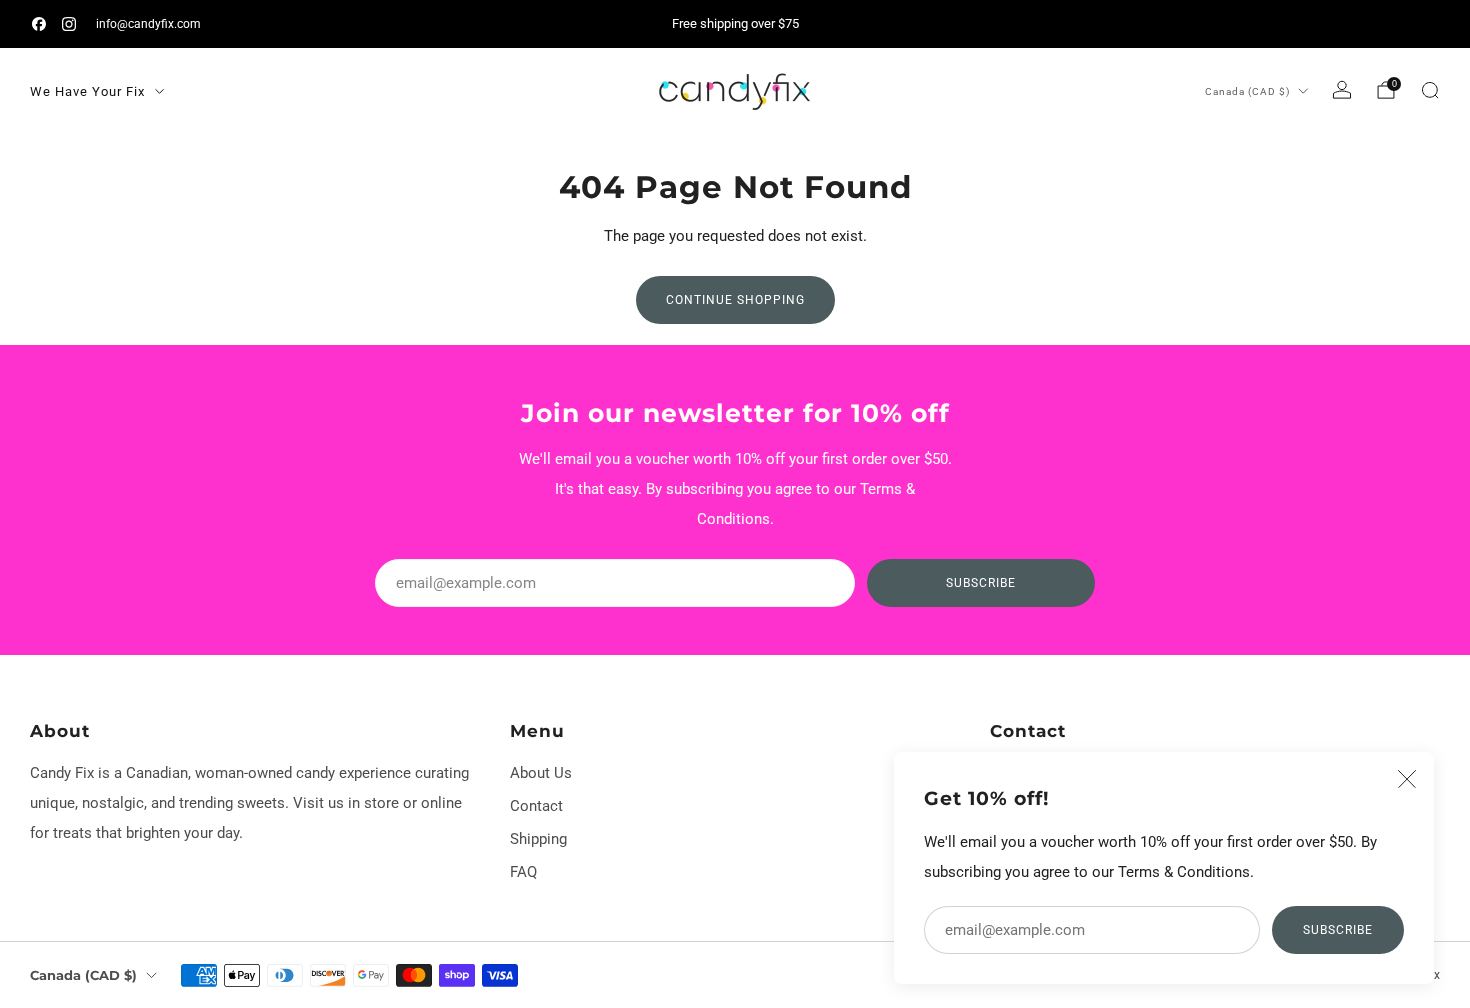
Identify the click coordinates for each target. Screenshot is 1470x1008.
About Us (541, 773)
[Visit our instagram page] (69, 24)
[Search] (1430, 90)
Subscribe (1338, 930)
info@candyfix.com (148, 23)
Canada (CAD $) (1247, 91)
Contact (536, 806)
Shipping (538, 839)
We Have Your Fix (87, 91)
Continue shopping (735, 300)
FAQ (523, 872)
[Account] (1342, 90)
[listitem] (735, 24)
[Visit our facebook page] (39, 24)
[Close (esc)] (1407, 779)
